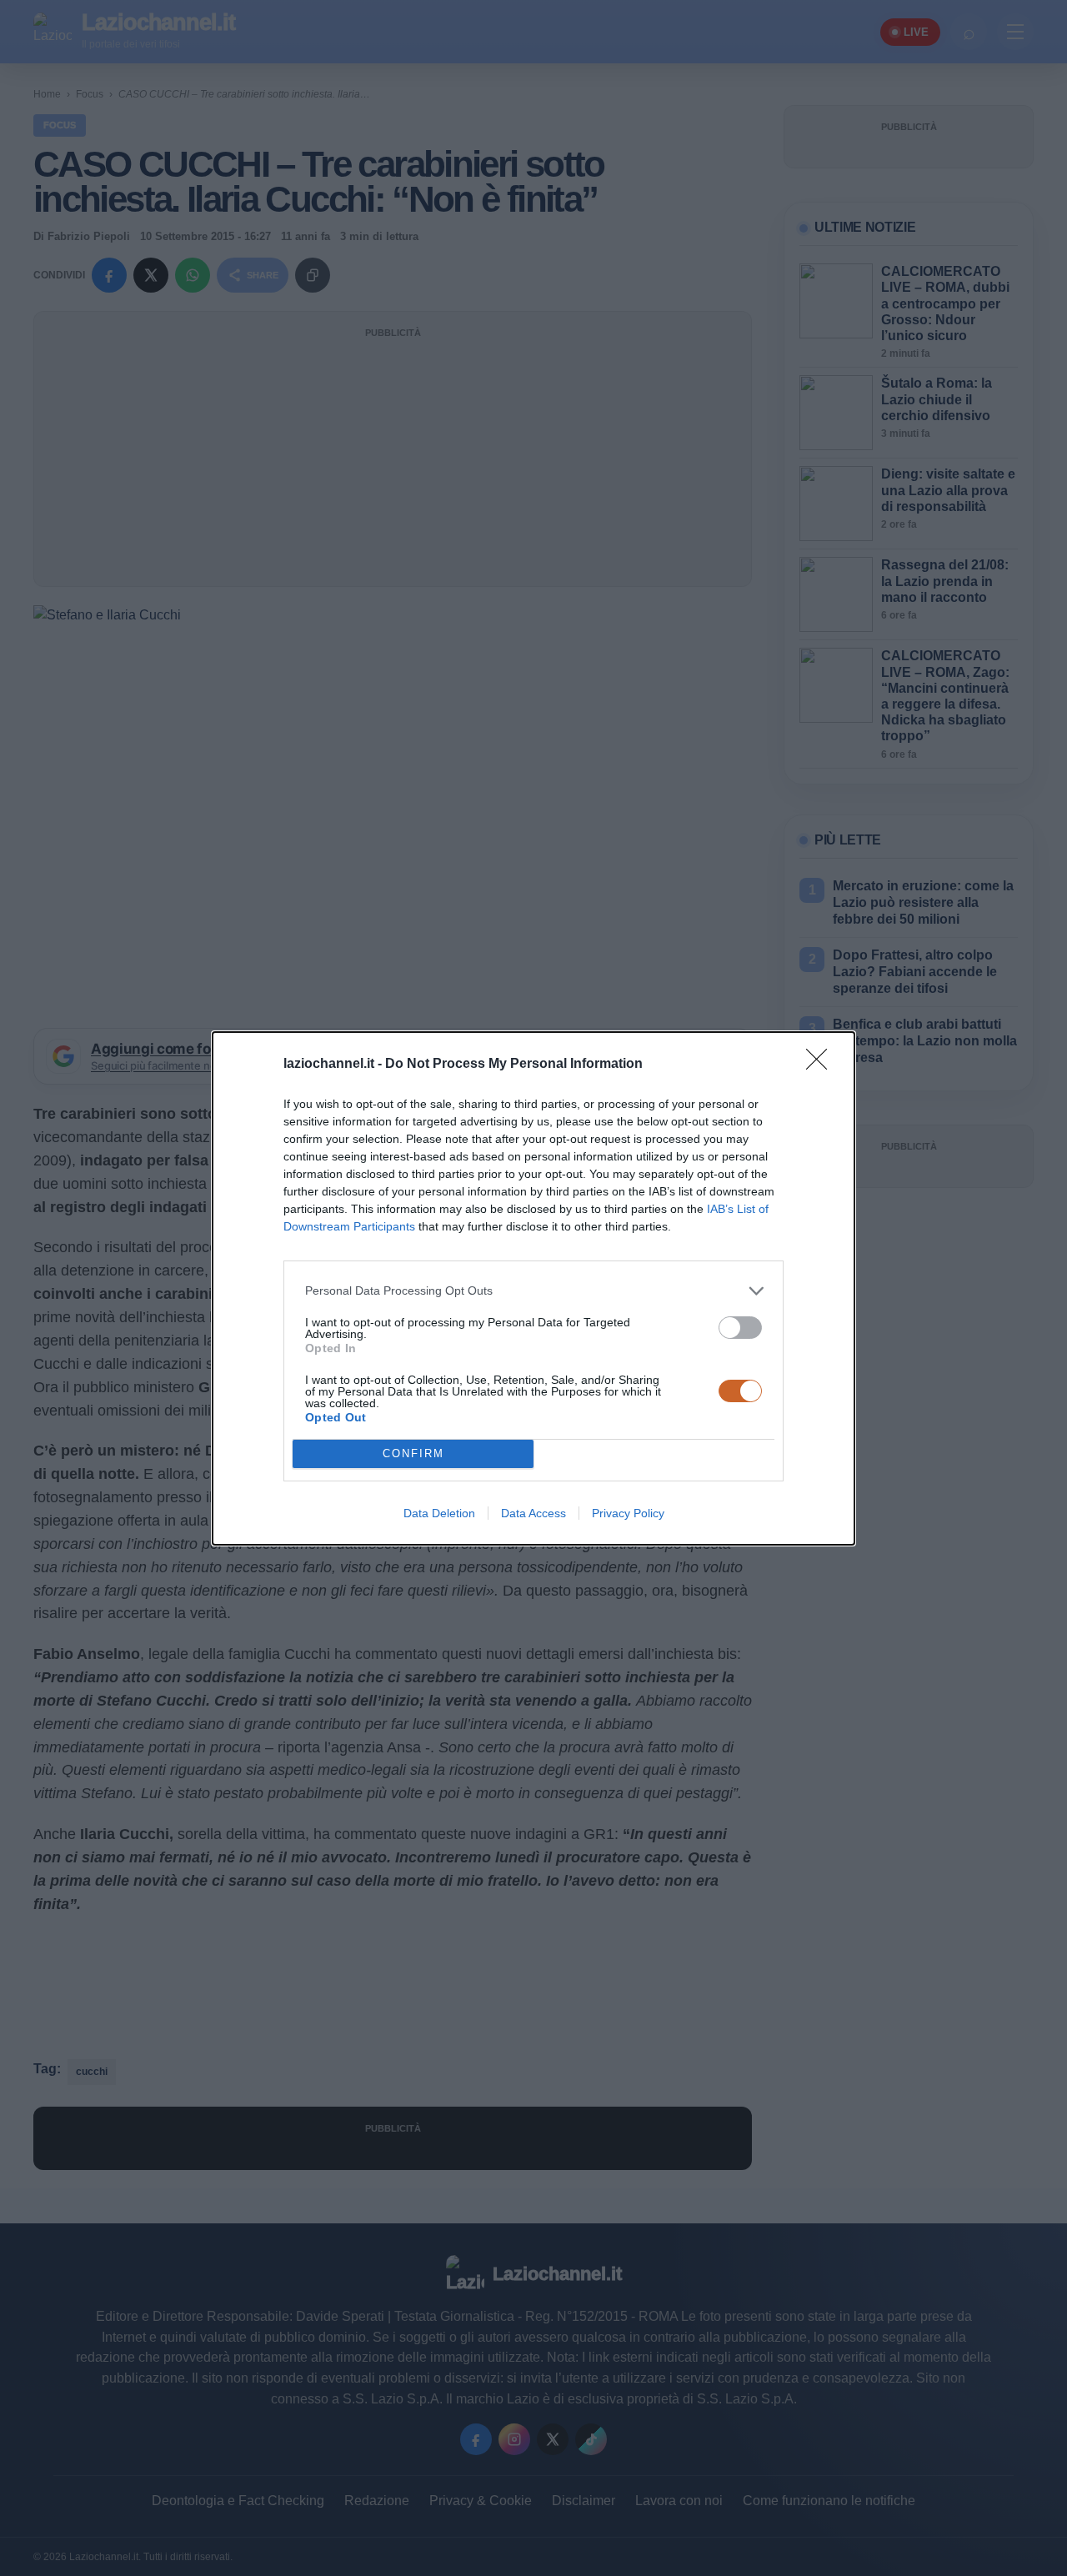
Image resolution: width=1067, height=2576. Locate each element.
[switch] (740, 1328)
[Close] (822, 1065)
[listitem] (533, 1291)
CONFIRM (413, 1453)
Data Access (533, 1513)
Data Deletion (439, 1513)
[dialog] (533, 1288)
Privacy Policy (628, 1513)
